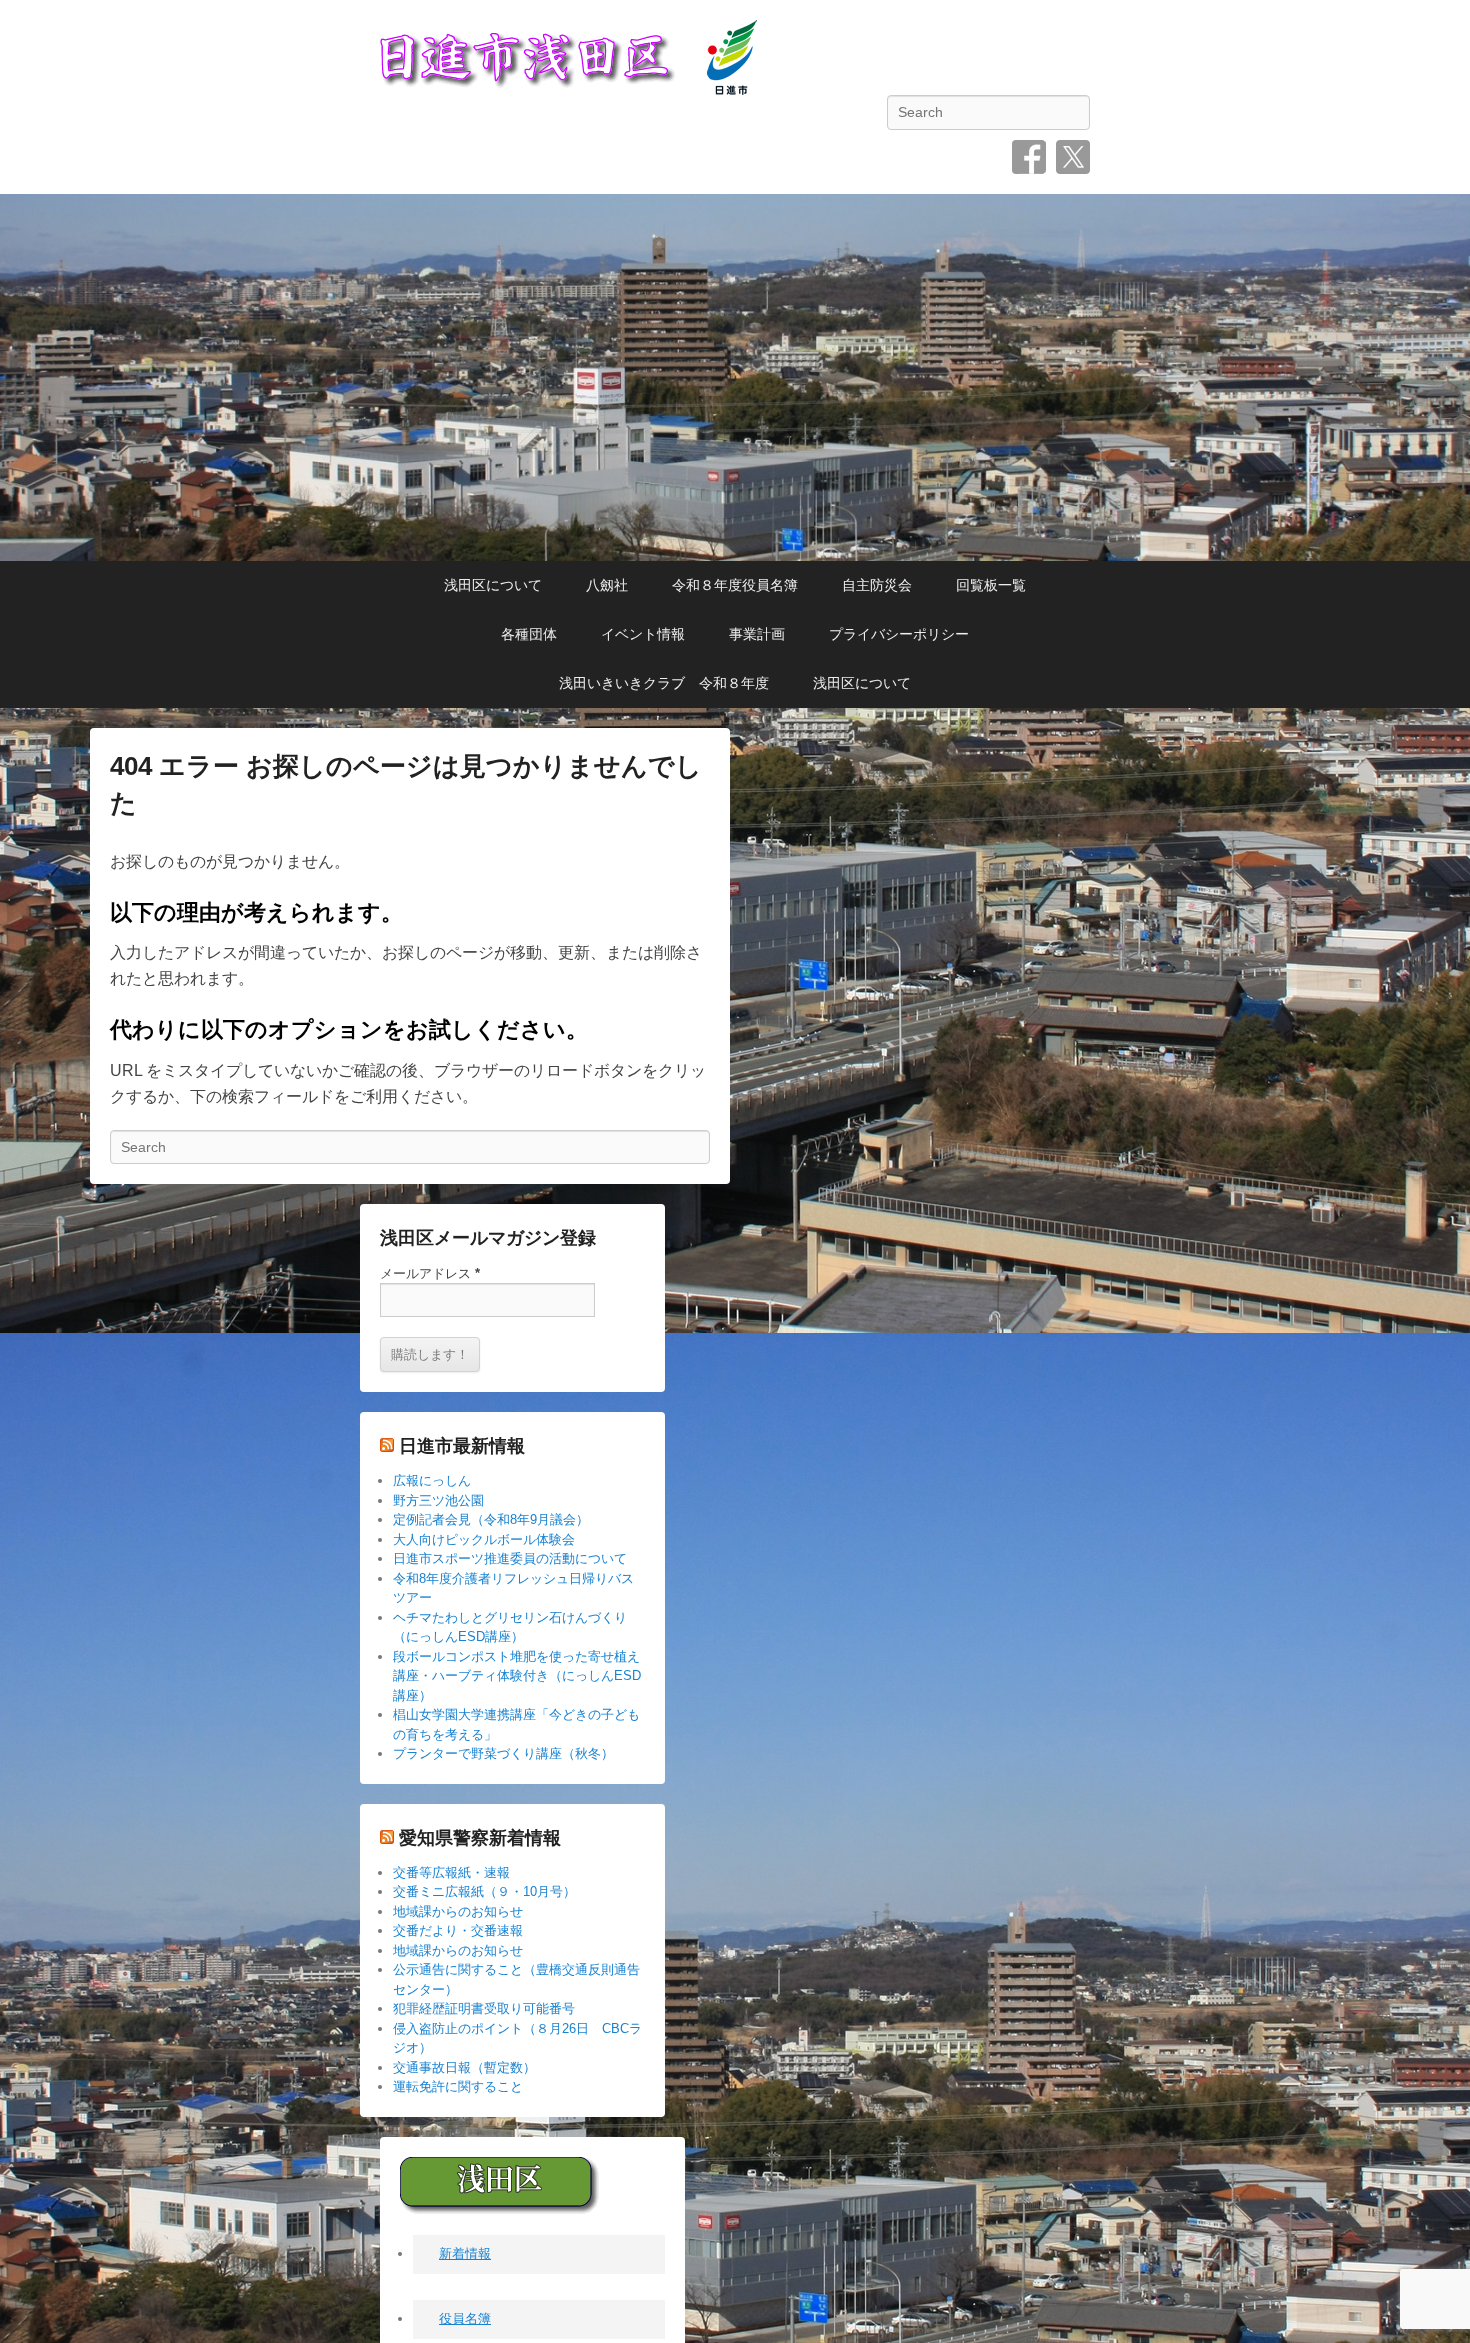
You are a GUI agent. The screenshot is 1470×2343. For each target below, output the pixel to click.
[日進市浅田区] (735, 378)
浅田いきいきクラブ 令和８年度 (664, 683)
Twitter (1073, 157)
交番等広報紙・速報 (451, 1872)
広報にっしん (432, 1480)
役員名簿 (465, 2319)
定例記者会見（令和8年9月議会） (491, 1519)
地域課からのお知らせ (458, 1911)
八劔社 (607, 585)
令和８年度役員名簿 (735, 585)
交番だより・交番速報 (458, 1930)
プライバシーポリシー (899, 634)
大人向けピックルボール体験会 (484, 1539)
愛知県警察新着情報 (480, 1838)
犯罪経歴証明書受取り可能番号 (484, 2008)
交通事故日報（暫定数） (464, 2067)
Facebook (1029, 157)
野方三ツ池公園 (438, 1500)
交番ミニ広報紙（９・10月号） (484, 1891)
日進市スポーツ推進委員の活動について (510, 1558)
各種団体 (529, 634)
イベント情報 (643, 634)
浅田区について (493, 585)
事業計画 (757, 634)
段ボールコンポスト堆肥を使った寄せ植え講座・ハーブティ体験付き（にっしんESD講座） (517, 1676)
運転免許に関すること (458, 2086)
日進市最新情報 (462, 1446)
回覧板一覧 (991, 585)
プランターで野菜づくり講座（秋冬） (503, 1753)
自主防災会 (877, 585)
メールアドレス (430, 1273)
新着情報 (465, 2254)
